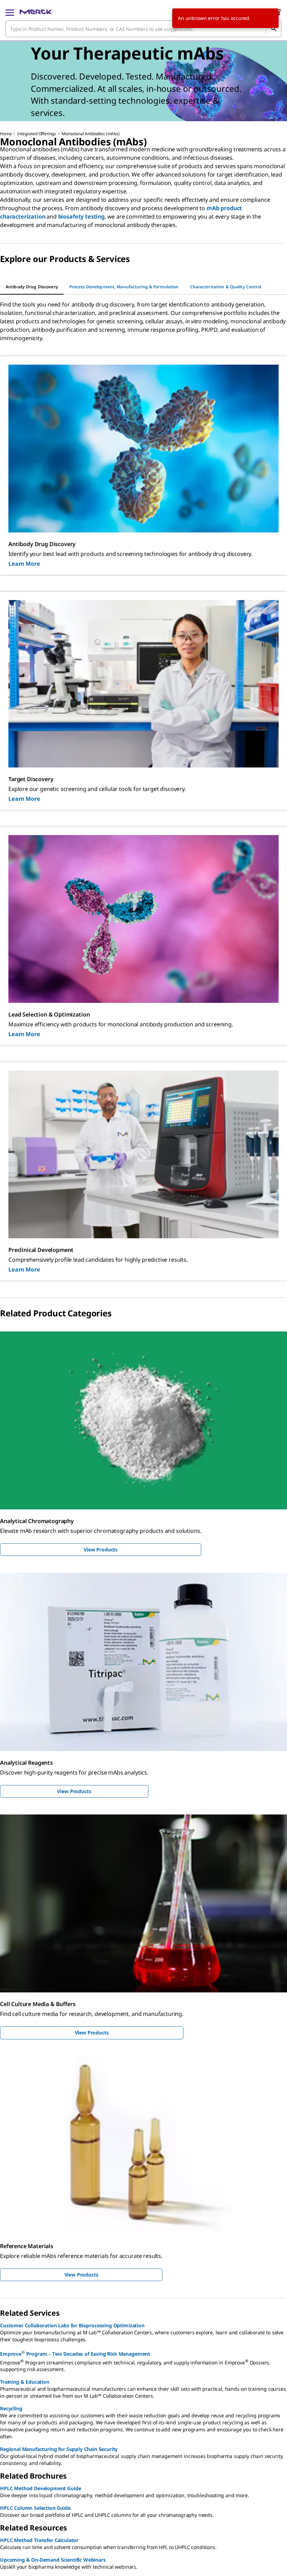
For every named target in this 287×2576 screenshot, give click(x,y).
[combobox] (143, 29)
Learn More (24, 564)
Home (6, 134)
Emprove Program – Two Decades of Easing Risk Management (75, 2353)
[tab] (32, 287)
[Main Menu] (10, 12)
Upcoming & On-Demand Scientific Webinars (53, 2560)
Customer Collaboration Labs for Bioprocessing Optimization (72, 2325)
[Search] (273, 29)
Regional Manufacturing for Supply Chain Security (59, 2449)
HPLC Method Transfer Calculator (39, 2540)
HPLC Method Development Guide (40, 2488)
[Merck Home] (36, 12)
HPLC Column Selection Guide (35, 2508)
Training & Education (25, 2382)
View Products (101, 1549)
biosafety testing (81, 216)
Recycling (11, 2408)
